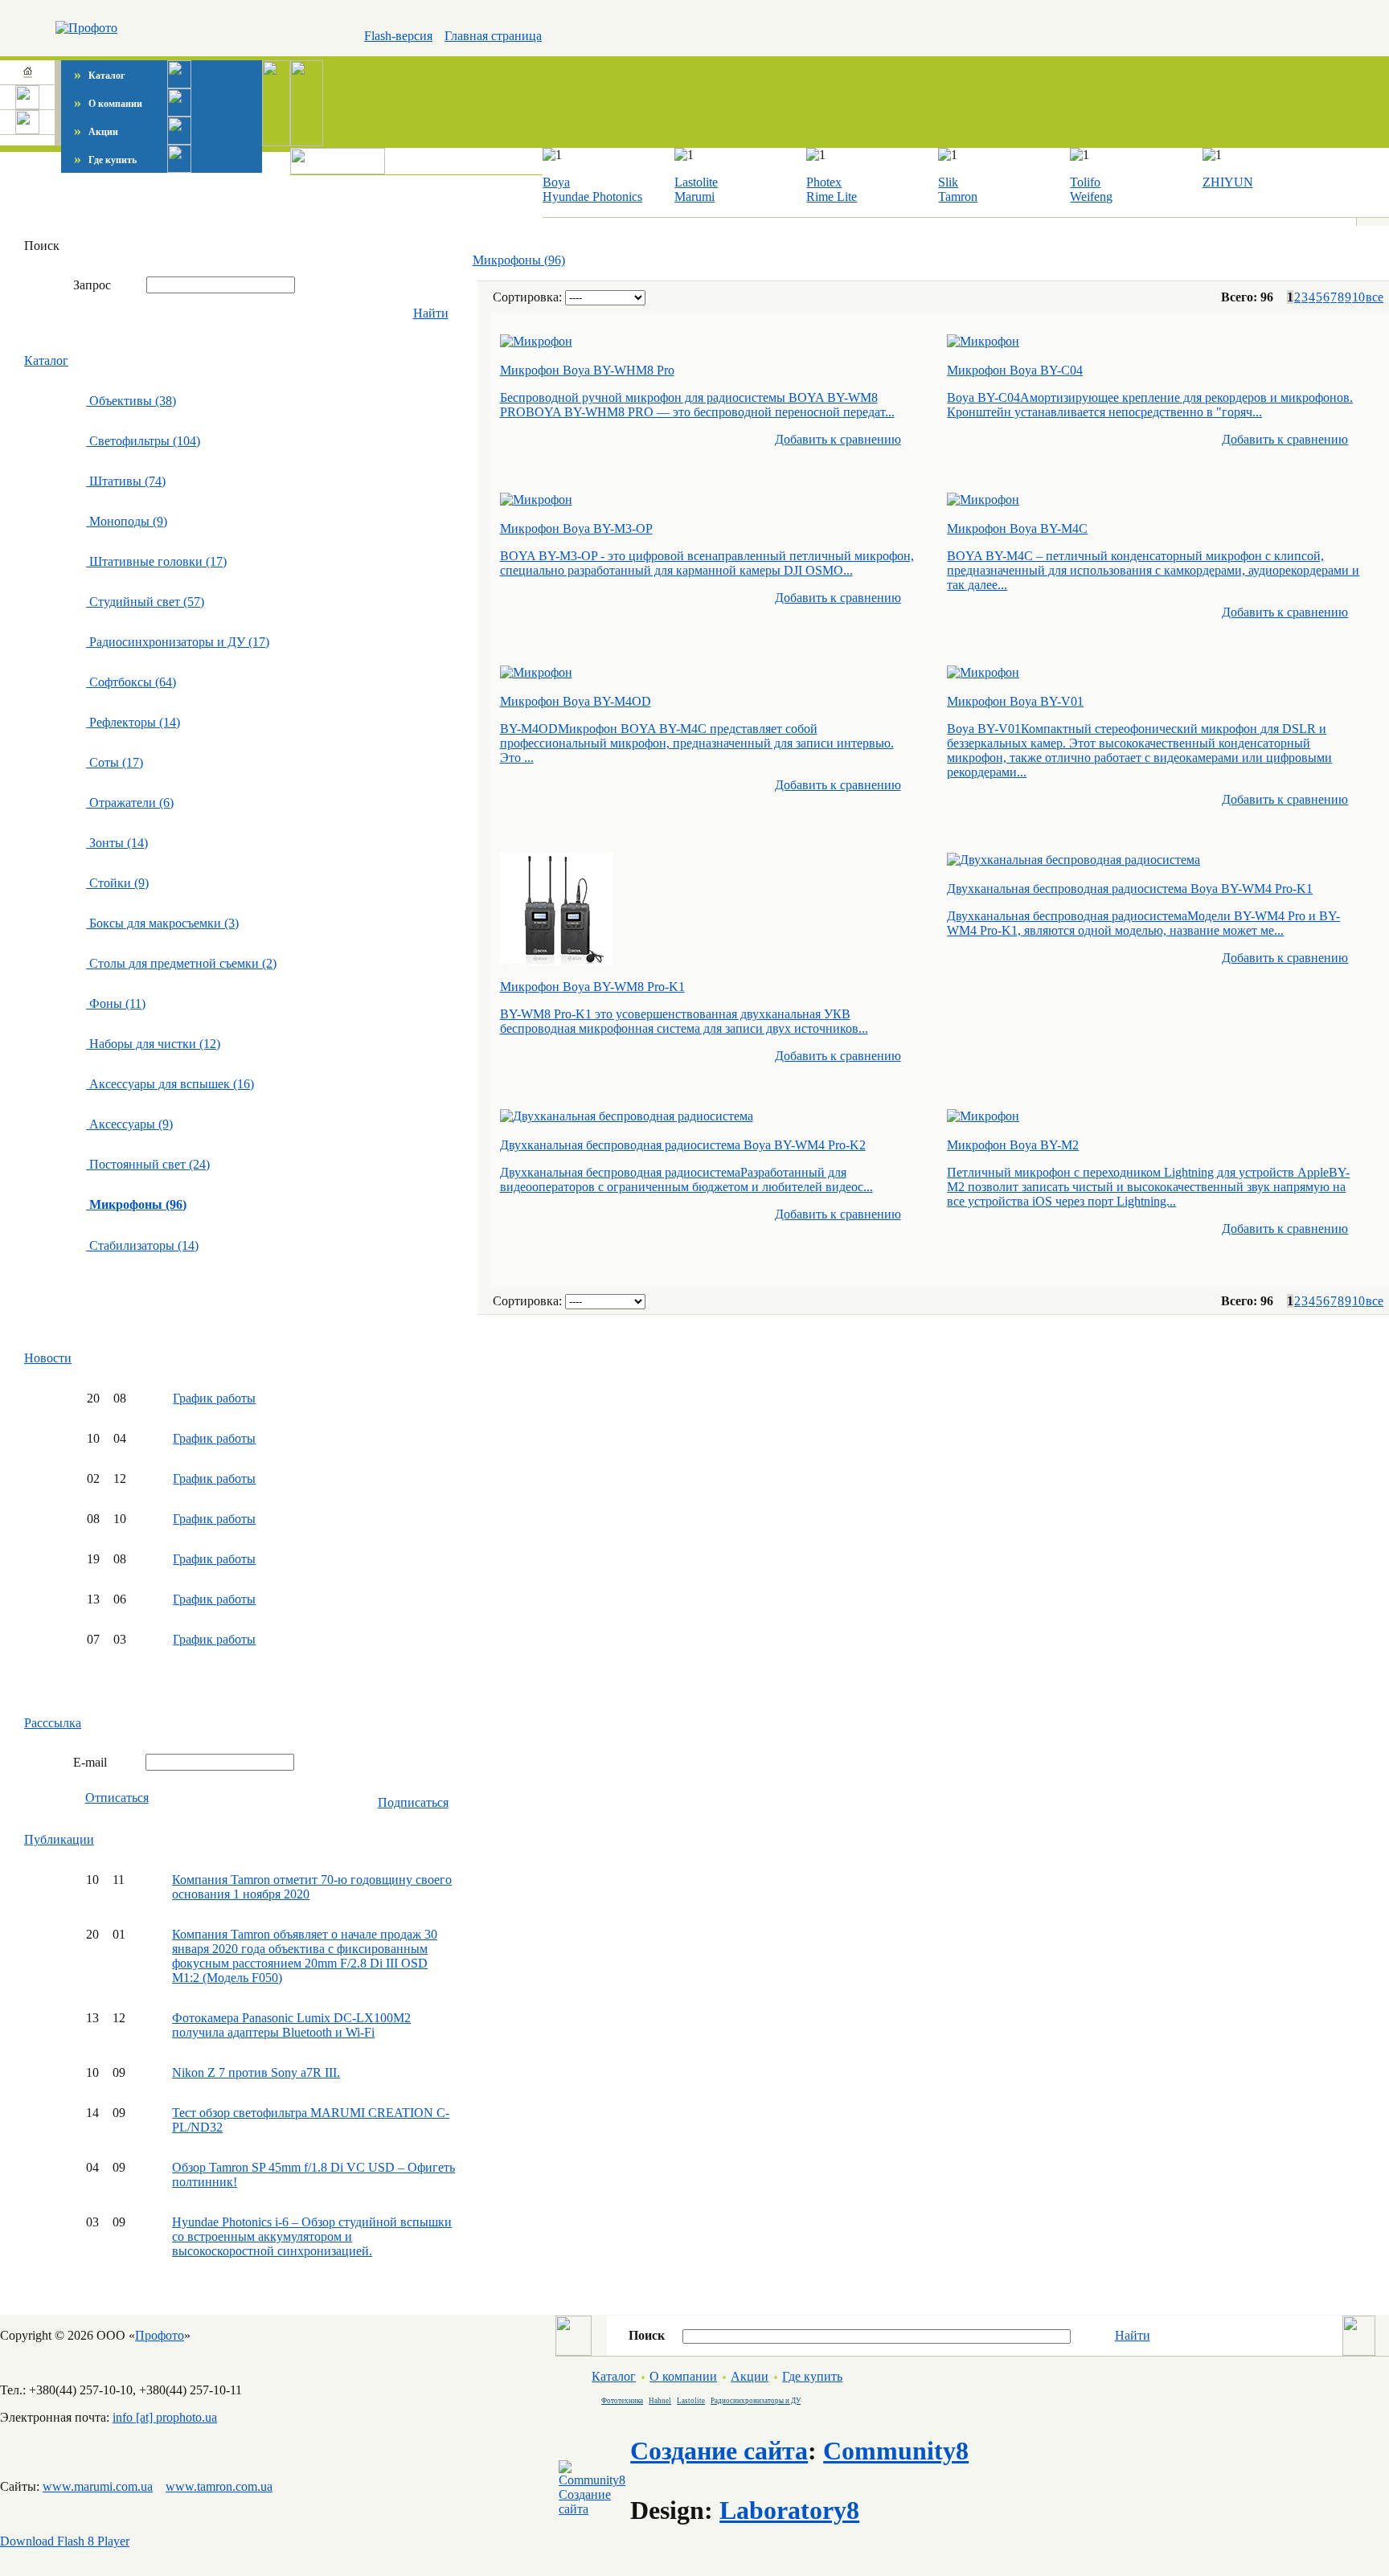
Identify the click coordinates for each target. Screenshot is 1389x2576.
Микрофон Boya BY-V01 (1015, 701)
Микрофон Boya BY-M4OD (576, 701)
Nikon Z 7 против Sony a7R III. (256, 2072)
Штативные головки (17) (156, 561)
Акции (96, 132)
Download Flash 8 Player (65, 2541)
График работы (214, 1398)
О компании (108, 104)
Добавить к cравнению (838, 439)
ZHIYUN (1228, 182)
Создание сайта (719, 2451)
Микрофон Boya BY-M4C (1017, 528)
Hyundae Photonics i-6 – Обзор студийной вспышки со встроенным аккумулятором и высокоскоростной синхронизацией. (312, 2236)
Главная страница (493, 36)
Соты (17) (115, 762)
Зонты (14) (117, 843)
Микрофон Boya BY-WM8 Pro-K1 (592, 987)
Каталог (99, 76)
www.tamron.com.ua (219, 2486)
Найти (431, 313)
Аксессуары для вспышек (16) (170, 1084)
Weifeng (1091, 197)
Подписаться (413, 1802)
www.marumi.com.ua (98, 2486)
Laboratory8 (789, 2510)
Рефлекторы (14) (133, 722)
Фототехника (622, 2401)
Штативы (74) (126, 481)
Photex (824, 182)
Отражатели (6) (130, 803)
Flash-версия (398, 36)
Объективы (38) (131, 401)
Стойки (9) (117, 883)
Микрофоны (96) (519, 260)
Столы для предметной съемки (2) (181, 963)
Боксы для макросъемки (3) (162, 923)
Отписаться (117, 1798)
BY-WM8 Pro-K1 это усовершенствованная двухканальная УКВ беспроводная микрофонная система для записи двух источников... (684, 1021)
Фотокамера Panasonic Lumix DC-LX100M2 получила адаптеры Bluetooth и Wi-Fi (291, 2025)
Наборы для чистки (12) (153, 1044)
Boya (556, 182)
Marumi (694, 197)
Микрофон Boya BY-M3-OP (576, 528)
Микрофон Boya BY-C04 (1015, 370)
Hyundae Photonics (592, 197)
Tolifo (1085, 182)
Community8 (896, 2451)
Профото (160, 2335)
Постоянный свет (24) (148, 1164)
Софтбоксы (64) (131, 682)
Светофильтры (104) (143, 441)
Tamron (958, 197)
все (1375, 297)
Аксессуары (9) (129, 1124)
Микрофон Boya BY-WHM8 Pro (587, 370)
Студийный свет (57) (145, 602)
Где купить (105, 160)
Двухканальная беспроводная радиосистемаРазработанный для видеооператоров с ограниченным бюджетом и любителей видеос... (686, 1179)
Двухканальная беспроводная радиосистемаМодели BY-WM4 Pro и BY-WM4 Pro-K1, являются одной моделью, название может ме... (1143, 923)
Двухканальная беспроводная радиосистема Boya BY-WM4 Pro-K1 (1130, 889)
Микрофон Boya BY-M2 (1013, 1145)
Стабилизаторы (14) (142, 1245)
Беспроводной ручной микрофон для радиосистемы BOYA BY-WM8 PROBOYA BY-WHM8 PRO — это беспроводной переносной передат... (697, 405)
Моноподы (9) (127, 521)
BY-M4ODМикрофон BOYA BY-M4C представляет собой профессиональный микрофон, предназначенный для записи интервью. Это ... (697, 743)
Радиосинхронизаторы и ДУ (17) (178, 642)
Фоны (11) (116, 1003)
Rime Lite (832, 197)
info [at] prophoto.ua (165, 2417)
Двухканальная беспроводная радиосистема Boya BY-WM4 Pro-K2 (683, 1145)
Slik (948, 182)
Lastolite (696, 182)
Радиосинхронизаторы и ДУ (756, 2401)
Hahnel (660, 2401)
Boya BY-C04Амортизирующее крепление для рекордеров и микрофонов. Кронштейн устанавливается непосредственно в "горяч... (1150, 405)
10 (1358, 297)
